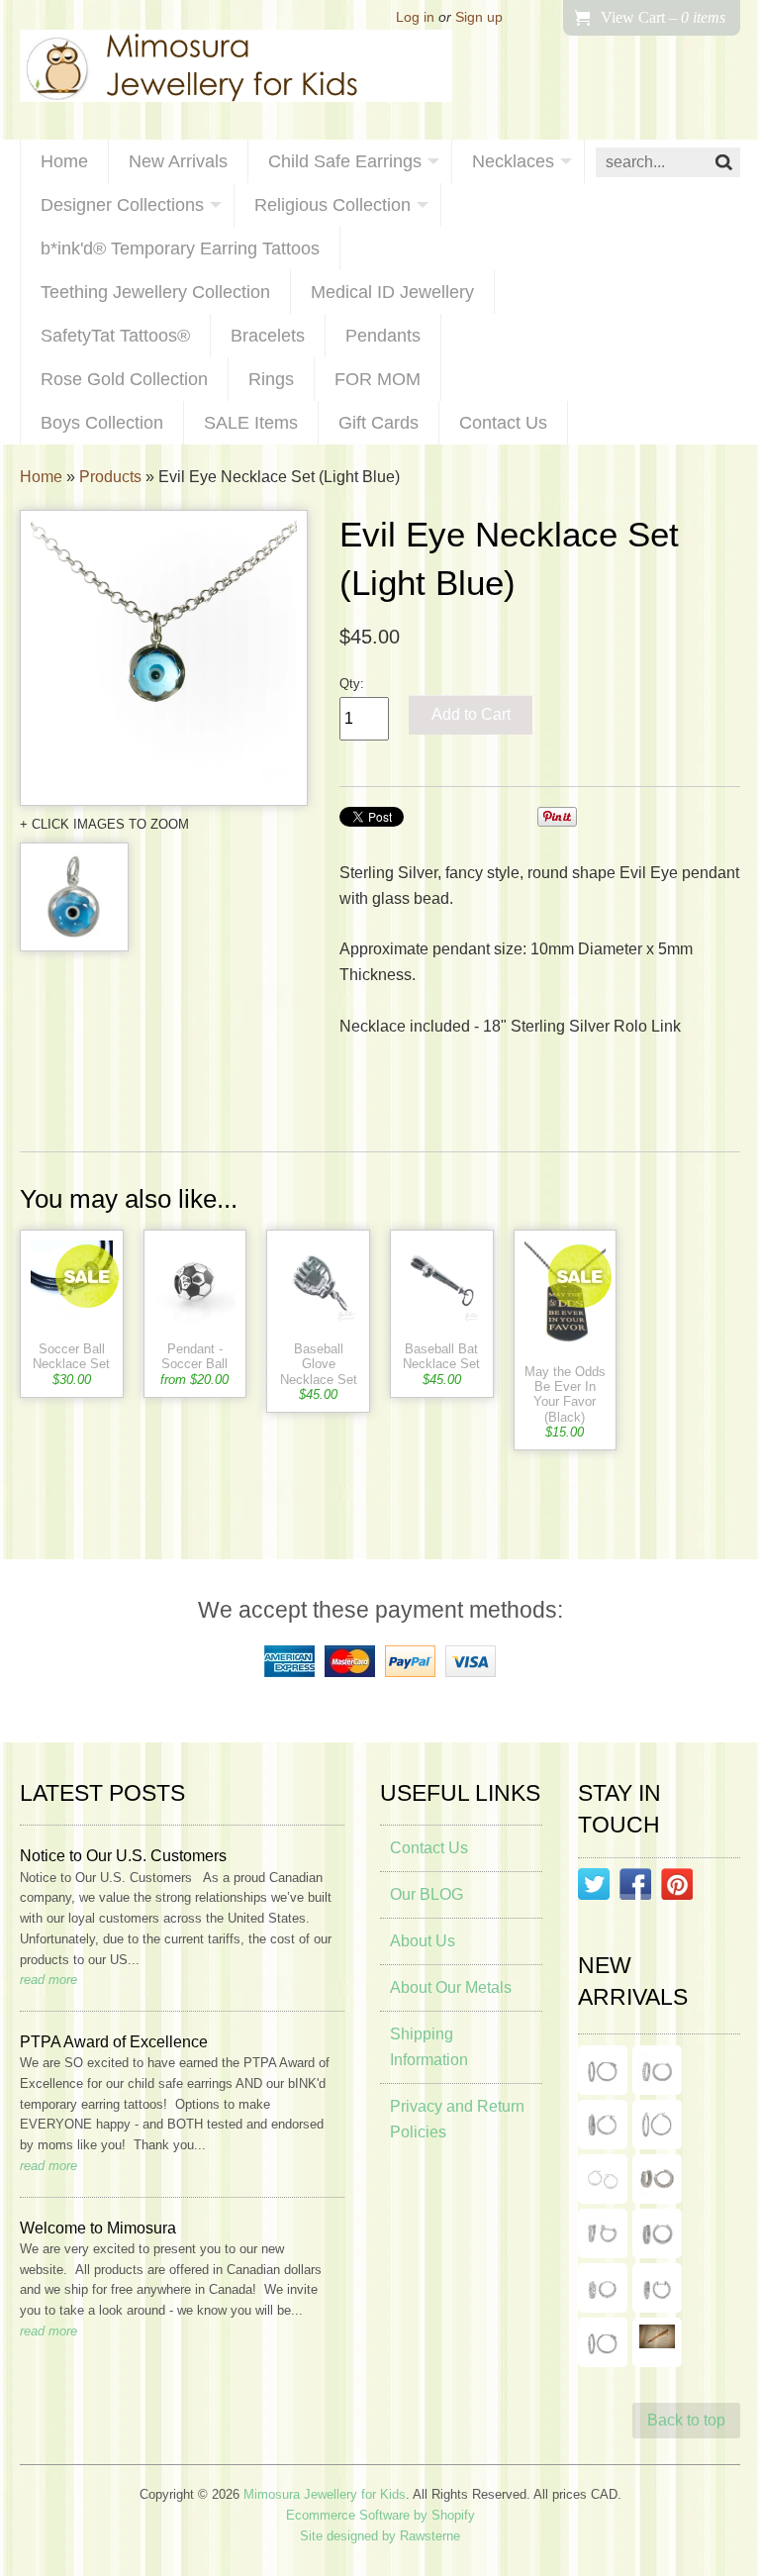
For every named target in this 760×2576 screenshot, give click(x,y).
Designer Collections (122, 205)
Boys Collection (102, 423)
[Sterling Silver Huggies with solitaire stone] (603, 2233)
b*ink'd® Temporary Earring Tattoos (180, 248)
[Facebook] (635, 1888)
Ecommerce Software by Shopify (380, 2515)
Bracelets (268, 336)
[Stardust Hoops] (603, 2125)
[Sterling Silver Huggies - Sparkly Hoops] (657, 2233)
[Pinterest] (677, 1888)
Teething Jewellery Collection (155, 292)
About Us (423, 1941)
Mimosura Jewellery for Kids (325, 2494)
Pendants (383, 336)
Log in (415, 17)
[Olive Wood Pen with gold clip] (657, 2342)
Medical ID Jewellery (392, 292)
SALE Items (251, 423)
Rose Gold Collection (124, 379)
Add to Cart (471, 714)
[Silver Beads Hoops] (603, 2179)
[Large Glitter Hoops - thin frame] (603, 2070)
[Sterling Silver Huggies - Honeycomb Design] (603, 2288)
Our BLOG (427, 1894)
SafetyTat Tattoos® (115, 336)
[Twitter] (594, 1888)
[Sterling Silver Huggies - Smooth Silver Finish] (657, 2179)
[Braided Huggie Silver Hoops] (657, 2288)
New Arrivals (178, 161)
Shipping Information (429, 2047)
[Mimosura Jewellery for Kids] (236, 70)
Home (64, 161)
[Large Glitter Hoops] (657, 2125)
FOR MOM (378, 379)
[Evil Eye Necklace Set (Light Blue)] (164, 658)
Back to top (686, 2420)
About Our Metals (451, 1987)
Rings (271, 379)
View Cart (663, 17)
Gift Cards (379, 423)
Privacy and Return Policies (457, 2119)
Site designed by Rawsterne (380, 2536)
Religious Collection (332, 205)
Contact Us (503, 423)
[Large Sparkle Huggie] (603, 2342)
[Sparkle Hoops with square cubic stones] (657, 2070)
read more (48, 1980)
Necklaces (513, 161)
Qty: (352, 684)
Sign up (479, 17)
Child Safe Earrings (345, 161)
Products (110, 477)
